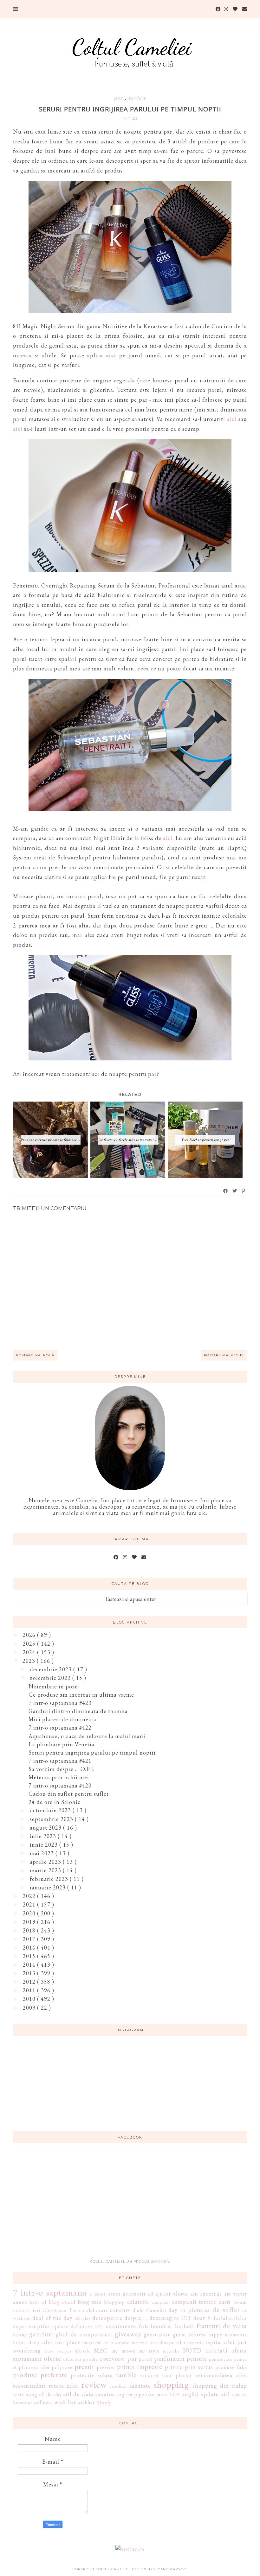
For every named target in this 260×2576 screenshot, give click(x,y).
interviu (140, 2343)
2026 (30, 1635)
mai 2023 (43, 1853)
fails (143, 2326)
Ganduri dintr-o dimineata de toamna (78, 1711)
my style (149, 2351)
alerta (181, 2293)
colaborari (95, 2310)
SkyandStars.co (170, 2569)
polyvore (62, 2367)
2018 (30, 1930)
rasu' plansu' (177, 2375)
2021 (30, 1904)
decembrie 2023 (52, 1669)
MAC (101, 2350)
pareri (146, 2359)
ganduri (41, 2334)
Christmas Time (62, 2310)
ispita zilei (220, 2342)
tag (120, 2394)
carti (225, 2302)
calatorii (138, 2302)
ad (150, 2294)
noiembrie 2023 (51, 1678)
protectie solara (92, 2375)
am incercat (206, 2293)
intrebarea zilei (167, 2343)
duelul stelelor (230, 2318)
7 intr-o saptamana (50, 2292)
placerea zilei (34, 2367)
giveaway (128, 2334)
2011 (30, 1990)
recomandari (29, 2386)
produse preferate (40, 2375)
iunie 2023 (45, 1845)
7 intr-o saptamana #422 (60, 1728)
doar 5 (202, 2318)
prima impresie (140, 2366)
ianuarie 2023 (49, 1887)
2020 (30, 1913)
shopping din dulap (220, 2386)
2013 (30, 1973)
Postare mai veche (224, 1355)
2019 (30, 1922)
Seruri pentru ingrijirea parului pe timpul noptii (92, 1753)
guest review (189, 2334)
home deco (26, 2343)
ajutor (163, 2293)
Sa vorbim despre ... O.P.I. (62, 1769)
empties (39, 2326)
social (19, 2394)
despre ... (136, 2318)
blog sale (90, 2302)
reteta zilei (63, 2386)
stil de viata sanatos (89, 2394)
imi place (68, 2342)
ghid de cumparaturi (84, 2334)
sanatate (140, 2386)
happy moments (228, 2335)
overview (112, 2358)
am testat (236, 2294)
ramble (126, 2375)
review (137, 98)
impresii (93, 2343)
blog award (62, 2302)
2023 (30, 1661)
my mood (123, 2351)
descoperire (107, 2318)
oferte (52, 2358)
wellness (43, 2402)
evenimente (121, 2326)
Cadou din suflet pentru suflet (69, 1794)
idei (47, 2342)
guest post (157, 2335)
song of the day (44, 2394)
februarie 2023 (50, 1879)
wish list (65, 2402)
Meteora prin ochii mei (59, 1777)
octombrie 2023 (51, 1810)
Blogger (160, 2262)
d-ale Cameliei (149, 2310)
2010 (30, 1999)
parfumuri (169, 2358)
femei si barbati (172, 2326)
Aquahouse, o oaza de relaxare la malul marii (87, 1736)
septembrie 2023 (52, 1819)
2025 (30, 1644)
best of (38, 2302)
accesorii (134, 2293)
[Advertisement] (130, 2205)
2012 (30, 1982)
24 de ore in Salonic (55, 1802)
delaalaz (82, 2318)
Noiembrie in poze (53, 1686)
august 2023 (46, 1828)
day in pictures (189, 2310)
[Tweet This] (235, 1191)
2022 (30, 1896)
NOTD (192, 2350)
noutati (216, 2350)
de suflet (226, 2309)
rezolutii (119, 2386)
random (149, 2375)
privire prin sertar (189, 2367)
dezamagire (164, 2318)
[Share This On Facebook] (226, 1191)
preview (106, 2367)
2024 (30, 1652)
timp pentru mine (147, 2394)
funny (20, 2335)
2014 (30, 1965)
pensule (197, 2359)
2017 (30, 1939)
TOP (175, 2394)
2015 (30, 1956)
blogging (115, 2302)
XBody (104, 2402)
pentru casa (221, 2359)
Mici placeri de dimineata (62, 1719)
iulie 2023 (44, 1836)
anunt (20, 2302)
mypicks (171, 2351)
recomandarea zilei (221, 2375)
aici (232, 419)
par (119, 98)
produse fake (231, 2367)
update (210, 2394)
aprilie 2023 (46, 1862)
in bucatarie (117, 2343)
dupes (20, 2326)
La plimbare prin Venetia (62, 1744)
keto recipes (58, 2351)
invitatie (195, 2343)
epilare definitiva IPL (78, 2326)
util (225, 2394)
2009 (30, 2008)
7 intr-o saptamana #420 (60, 1785)
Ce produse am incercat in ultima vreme (81, 1695)
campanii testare (194, 2302)
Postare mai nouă (35, 1355)
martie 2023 (46, 1870)
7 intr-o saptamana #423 (60, 1703)
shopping (171, 2384)
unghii (190, 2394)
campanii (161, 2302)
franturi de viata (222, 2326)
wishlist (86, 2402)
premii (84, 2366)
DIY (186, 2318)
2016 (30, 1948)
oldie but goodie (81, 2359)
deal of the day (52, 2318)
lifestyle (83, 2351)
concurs (120, 2310)
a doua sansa (105, 2294)
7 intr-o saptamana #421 (60, 1761)
